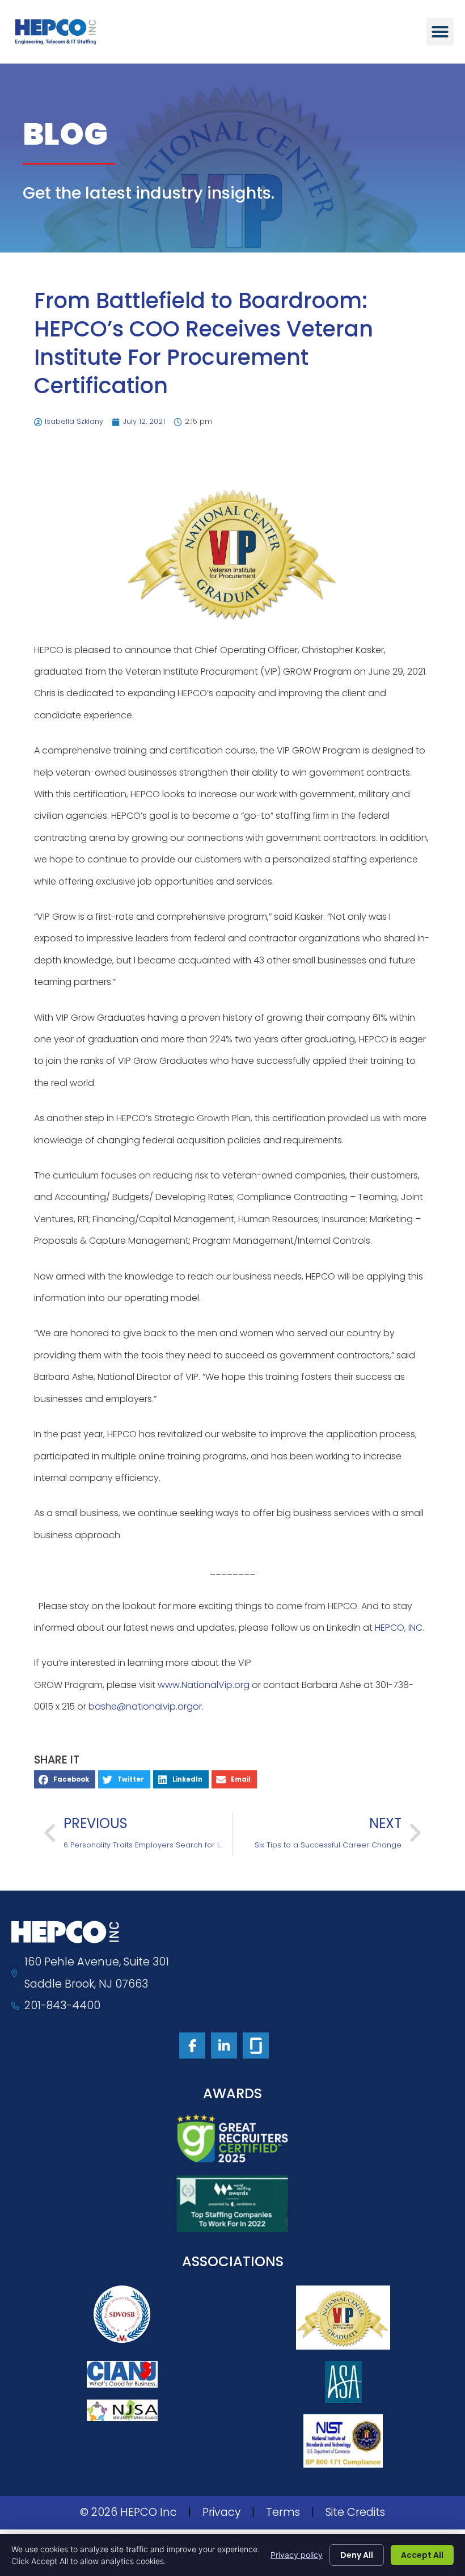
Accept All (422, 2555)
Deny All (357, 2555)
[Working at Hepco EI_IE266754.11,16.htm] (256, 2045)
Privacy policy (297, 2555)
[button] (440, 32)
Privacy (221, 2512)
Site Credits (355, 2512)
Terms (283, 2512)
